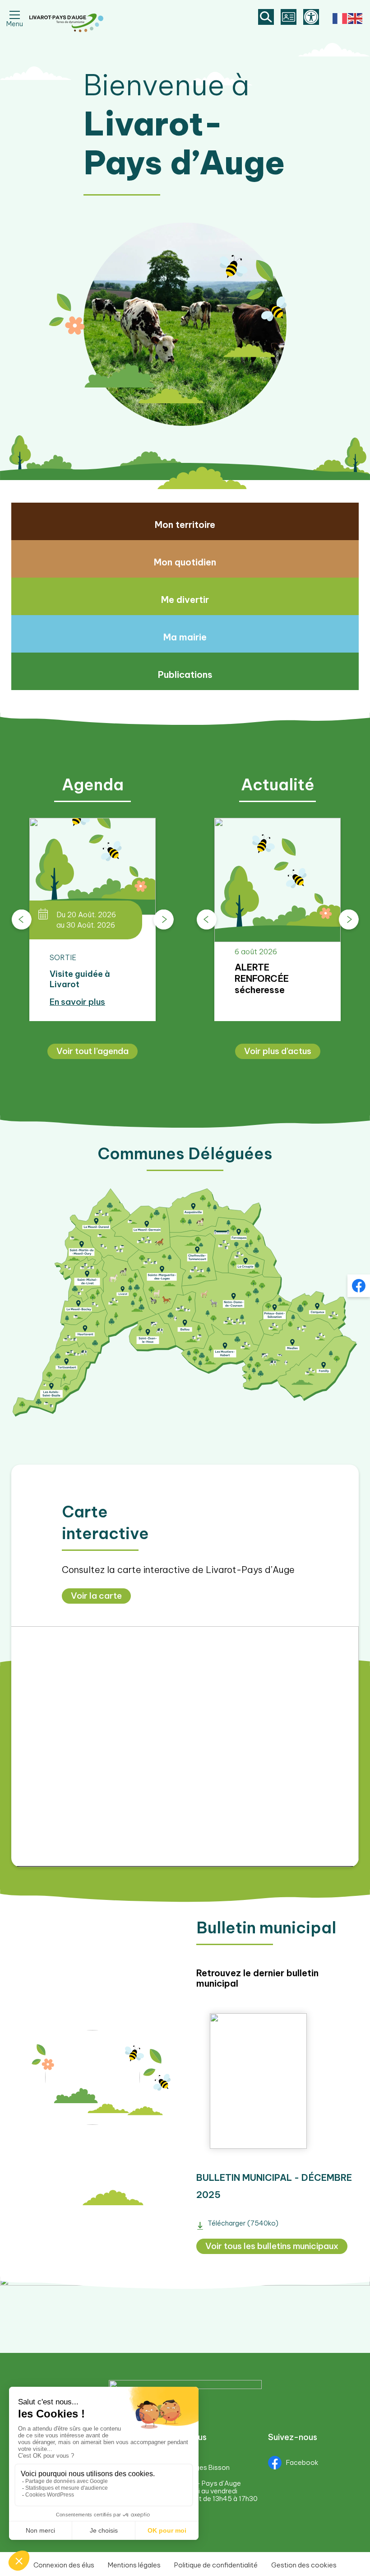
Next (164, 920)
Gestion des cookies (304, 2565)
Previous (21, 920)
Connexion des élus (64, 2565)
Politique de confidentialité (216, 2565)
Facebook (302, 2462)
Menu (15, 22)
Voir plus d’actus (278, 1051)
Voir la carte (96, 1596)
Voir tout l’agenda (92, 1051)
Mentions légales (134, 2565)
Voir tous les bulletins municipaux (272, 2246)
